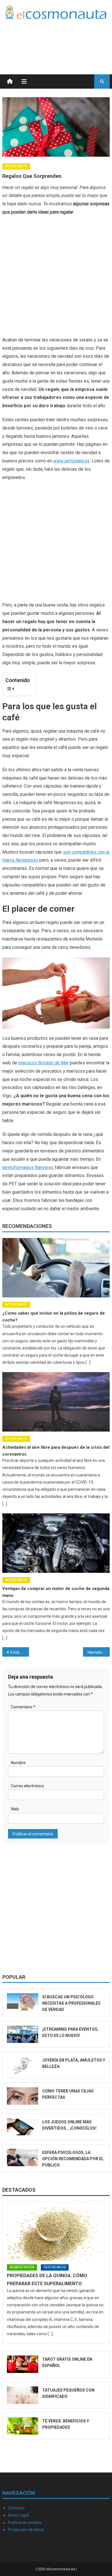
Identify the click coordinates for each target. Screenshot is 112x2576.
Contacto (16, 2508)
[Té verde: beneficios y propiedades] (23, 2426)
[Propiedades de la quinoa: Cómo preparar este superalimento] (56, 2233)
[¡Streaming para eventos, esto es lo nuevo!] (23, 2034)
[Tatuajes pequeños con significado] (23, 2395)
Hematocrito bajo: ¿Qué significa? (99, 1652)
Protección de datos (26, 2530)
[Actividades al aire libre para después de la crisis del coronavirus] (56, 1402)
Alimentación (22, 2267)
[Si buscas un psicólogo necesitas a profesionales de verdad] (23, 2002)
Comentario (23, 1707)
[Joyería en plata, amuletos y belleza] (23, 2065)
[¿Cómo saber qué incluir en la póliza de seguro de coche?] (56, 1268)
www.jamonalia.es (71, 461)
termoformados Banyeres (28, 1167)
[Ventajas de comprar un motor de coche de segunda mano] (56, 1543)
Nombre (18, 1763)
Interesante (16, 166)
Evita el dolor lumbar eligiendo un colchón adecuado (20, 1652)
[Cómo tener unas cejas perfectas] (23, 2096)
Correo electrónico (28, 1786)
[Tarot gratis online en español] (23, 2364)
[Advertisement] (64, 40)
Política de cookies (25, 2523)
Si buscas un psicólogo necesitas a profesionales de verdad (71, 2003)
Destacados (19, 2190)
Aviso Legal (18, 2515)
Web (15, 1809)
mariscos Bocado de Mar (44, 1063)
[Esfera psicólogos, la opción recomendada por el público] (23, 2157)
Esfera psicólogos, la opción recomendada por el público (73, 2159)
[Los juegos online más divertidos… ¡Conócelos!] (23, 2127)
